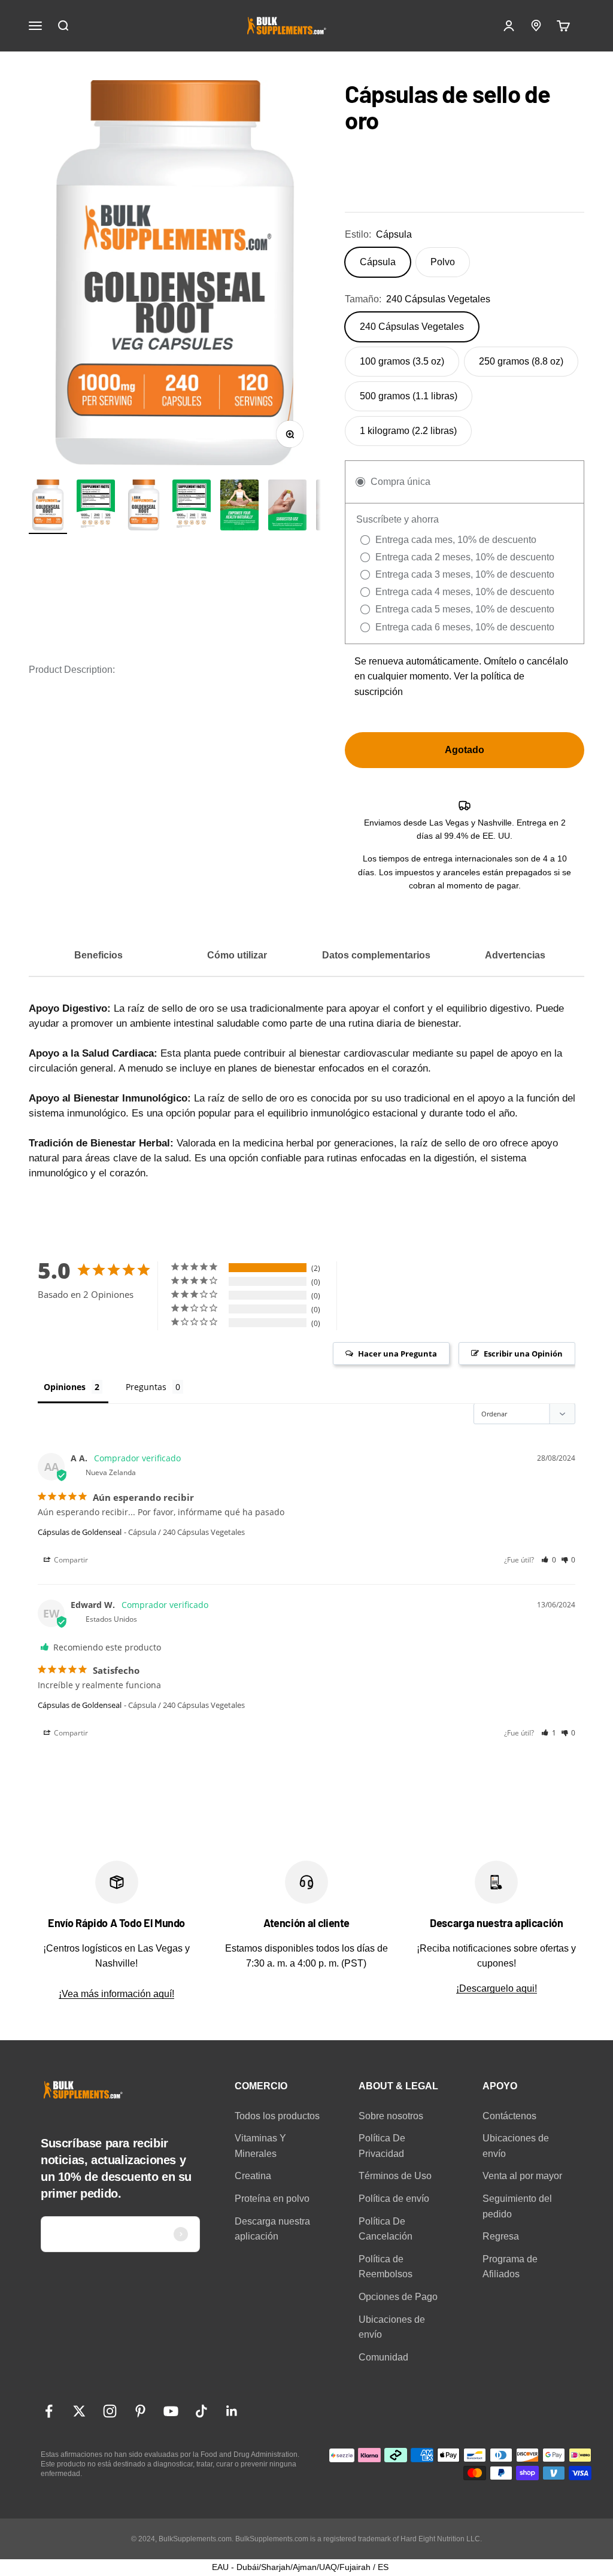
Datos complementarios (376, 955)
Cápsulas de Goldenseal (80, 1532)
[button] (549, 1560)
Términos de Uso (395, 2176)
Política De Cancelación (386, 2229)
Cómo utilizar (237, 955)
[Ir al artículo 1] (48, 507)
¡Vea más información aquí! (116, 1994)
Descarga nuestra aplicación (272, 2229)
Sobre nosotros (391, 2116)
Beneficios (98, 955)
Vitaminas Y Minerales (260, 2146)
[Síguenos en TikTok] (201, 2411)
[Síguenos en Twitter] (79, 2411)
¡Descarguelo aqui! (497, 1988)
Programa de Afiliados (510, 2267)
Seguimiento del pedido (517, 2206)
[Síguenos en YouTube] (171, 2411)
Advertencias (515, 955)
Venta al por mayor (522, 2176)
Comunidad (383, 2357)
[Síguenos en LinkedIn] (232, 2411)
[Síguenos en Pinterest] (140, 2411)
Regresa (501, 2236)
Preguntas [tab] (146, 1387)
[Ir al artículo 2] (96, 507)
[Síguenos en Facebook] (49, 2411)
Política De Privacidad (382, 2146)
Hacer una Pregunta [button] (397, 1354)
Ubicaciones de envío (392, 2327)
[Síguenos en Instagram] (110, 2411)
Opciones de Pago (398, 2297)
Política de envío (394, 2199)
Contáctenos (509, 2116)
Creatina (253, 2176)
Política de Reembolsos (386, 2267)
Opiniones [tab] (65, 1387)
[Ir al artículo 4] (287, 507)
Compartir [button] (70, 1560)
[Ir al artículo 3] (239, 507)
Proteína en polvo (272, 2199)
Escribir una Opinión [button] (523, 1354)
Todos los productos (277, 2116)
